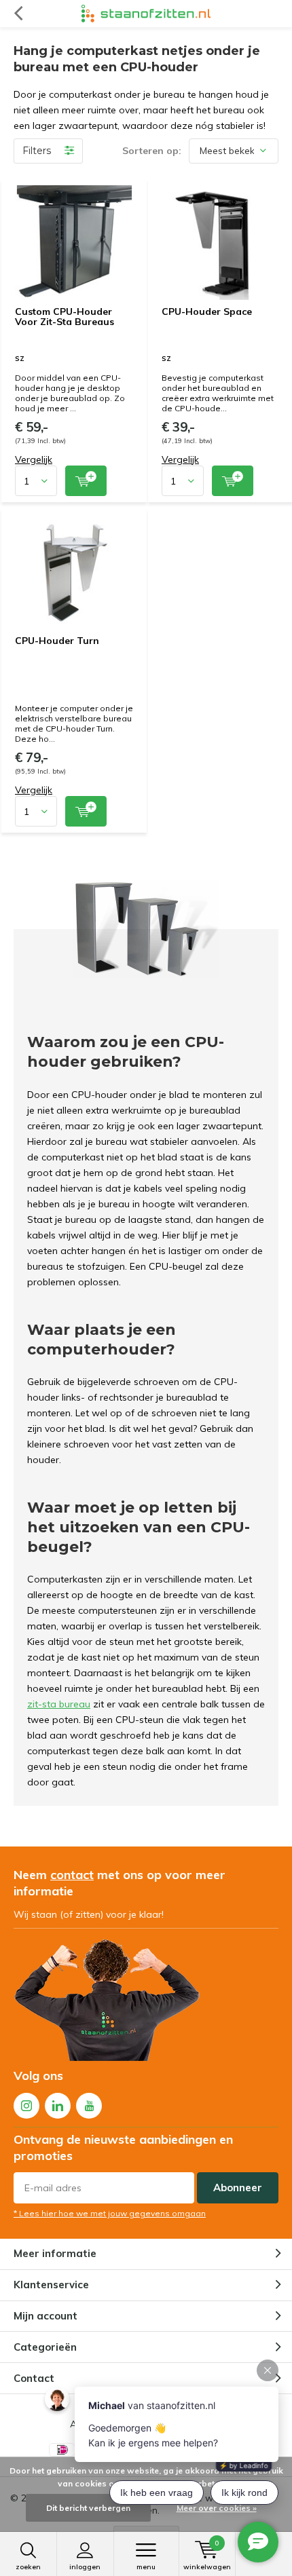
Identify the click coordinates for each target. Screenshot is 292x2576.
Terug (18, 14)
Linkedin (58, 2106)
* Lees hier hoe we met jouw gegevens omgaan (110, 2213)
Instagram (26, 2106)
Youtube (89, 2106)
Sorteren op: (152, 151)
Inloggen (85, 2567)
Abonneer (238, 2187)
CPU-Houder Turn (57, 641)
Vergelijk (34, 459)
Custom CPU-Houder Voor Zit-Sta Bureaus (65, 317)
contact (72, 1875)
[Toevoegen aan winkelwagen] (86, 481)
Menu (146, 2567)
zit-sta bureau (59, 1704)
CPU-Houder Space (207, 311)
